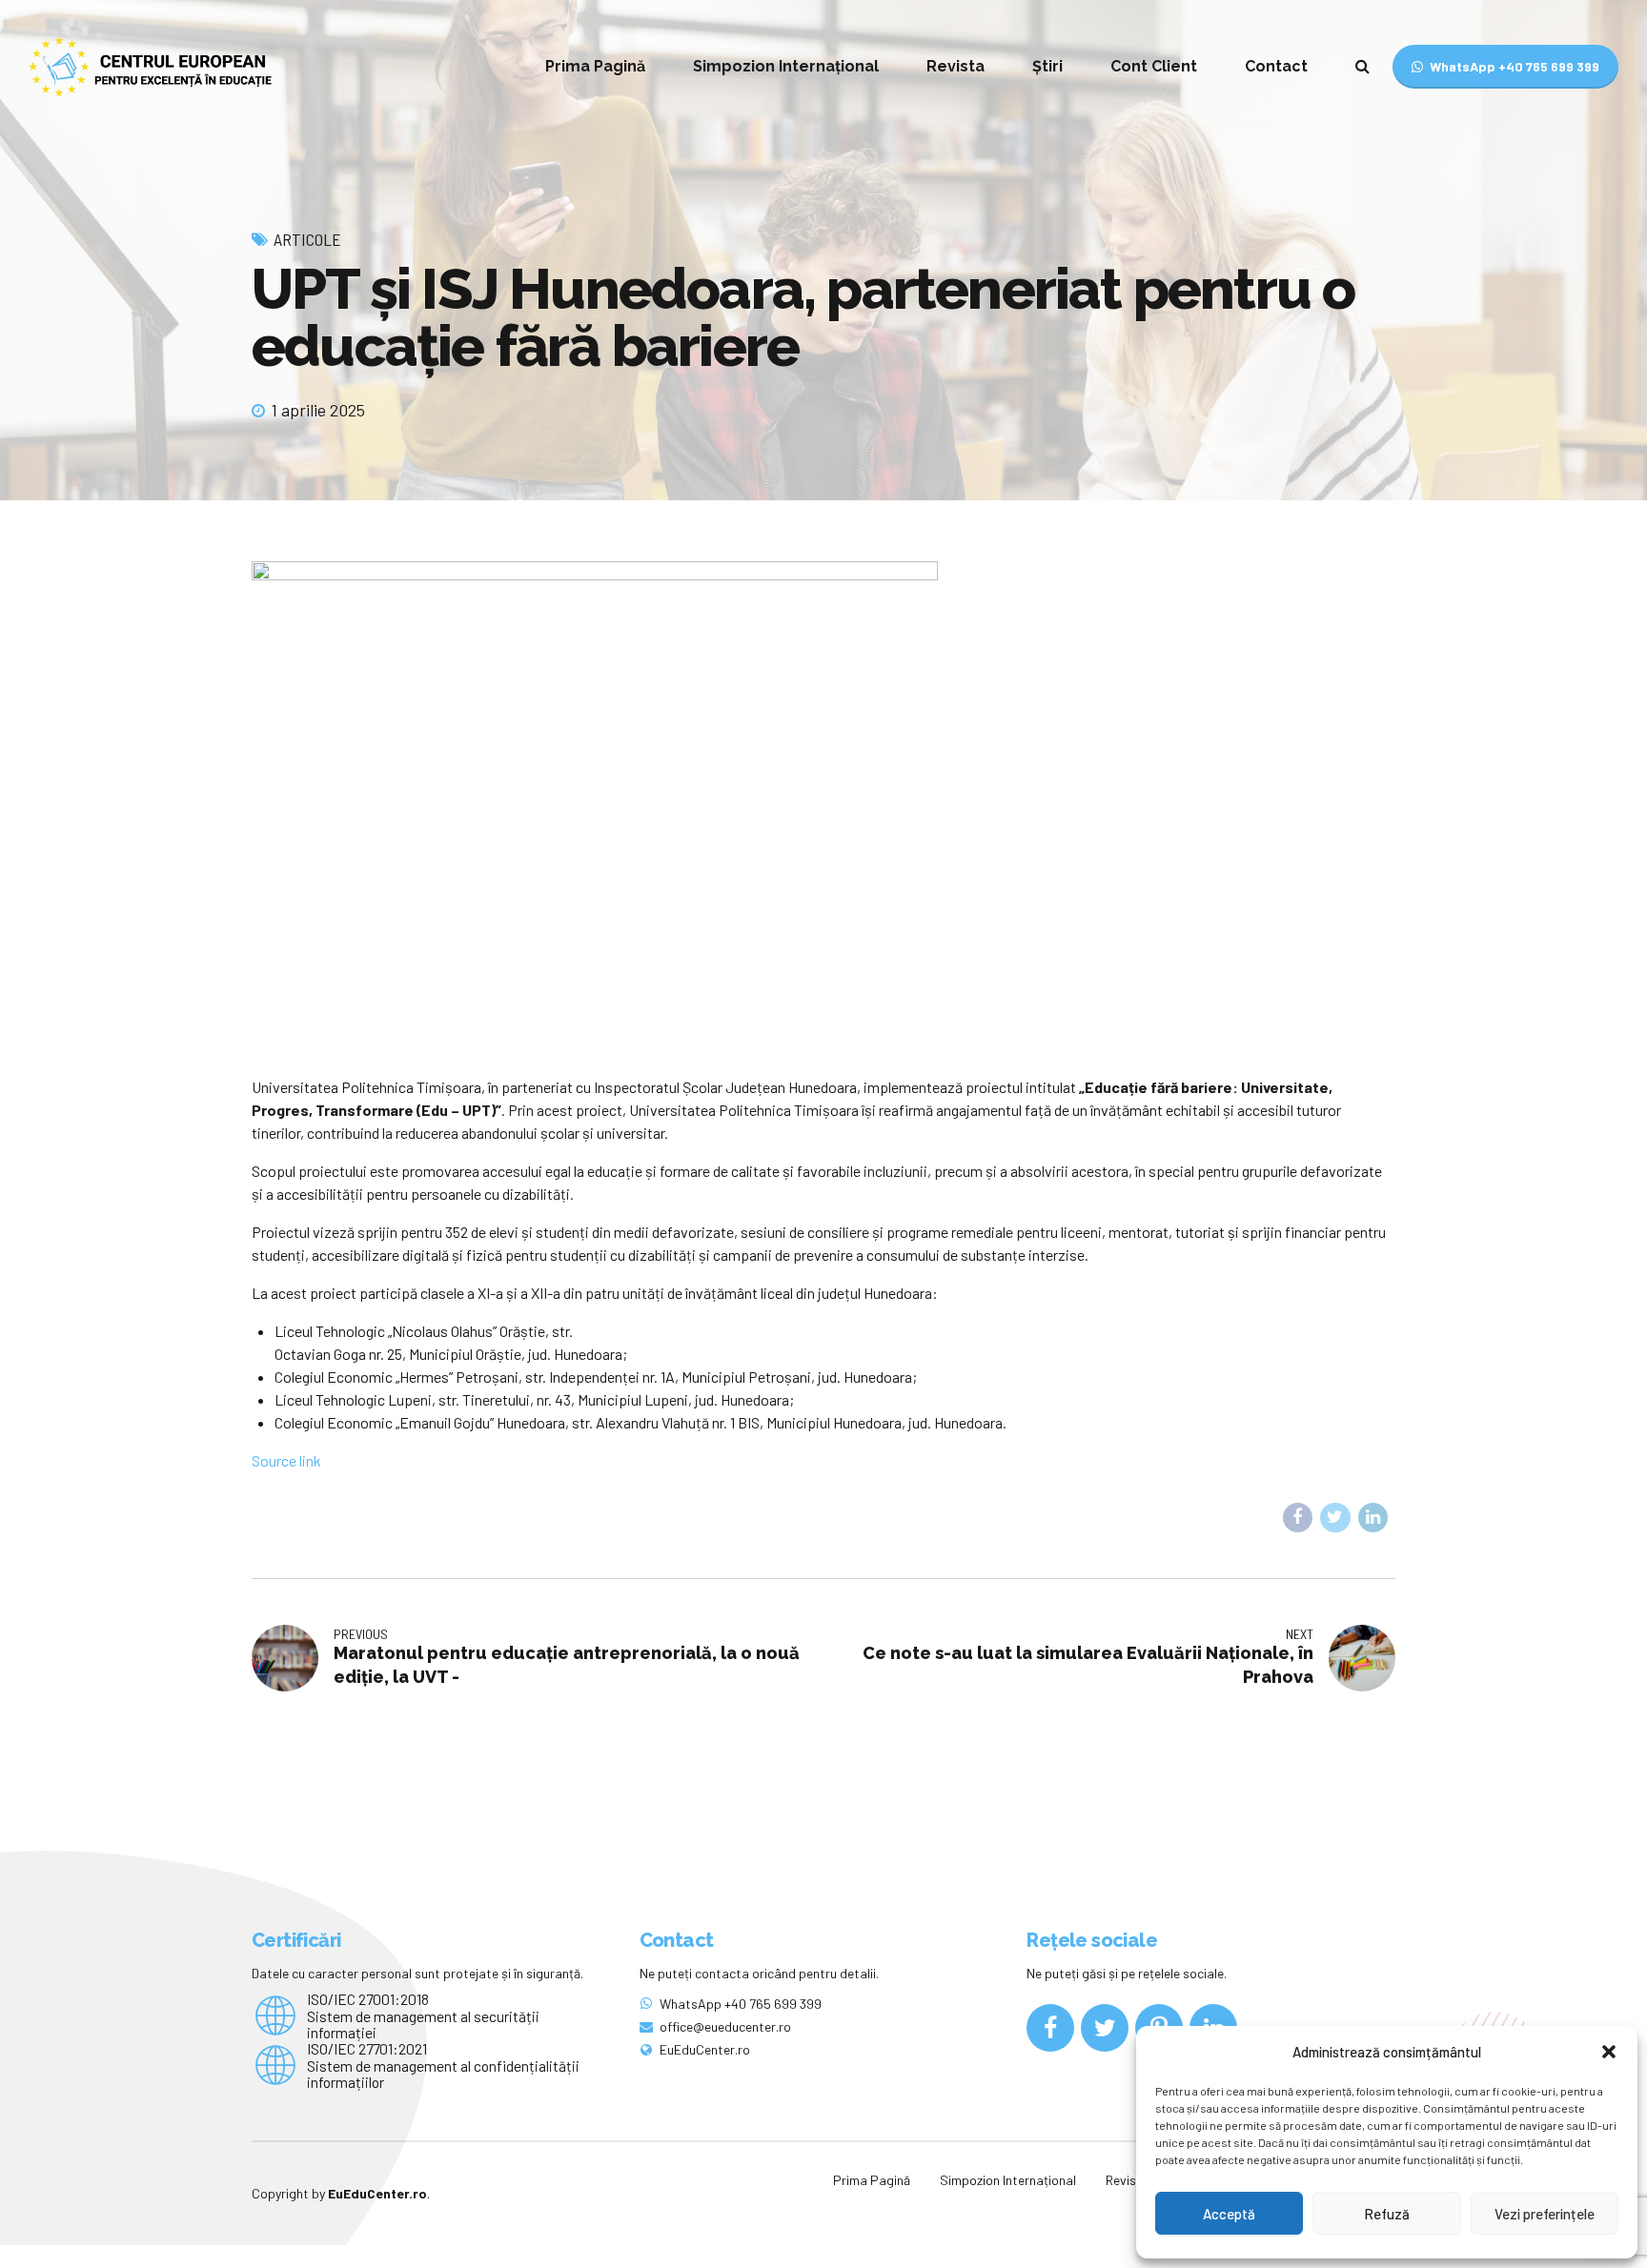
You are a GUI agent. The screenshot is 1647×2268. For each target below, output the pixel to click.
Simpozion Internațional (786, 66)
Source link (286, 1460)
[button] (1609, 2052)
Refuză (1387, 2214)
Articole (307, 239)
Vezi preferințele (1545, 2214)
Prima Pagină (595, 66)
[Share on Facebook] (1298, 1518)
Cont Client (1154, 66)
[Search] (1362, 66)
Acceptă (1229, 2214)
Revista (956, 66)
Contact (1276, 66)
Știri (1047, 66)
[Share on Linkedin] (1373, 1518)
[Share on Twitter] (1335, 1518)
